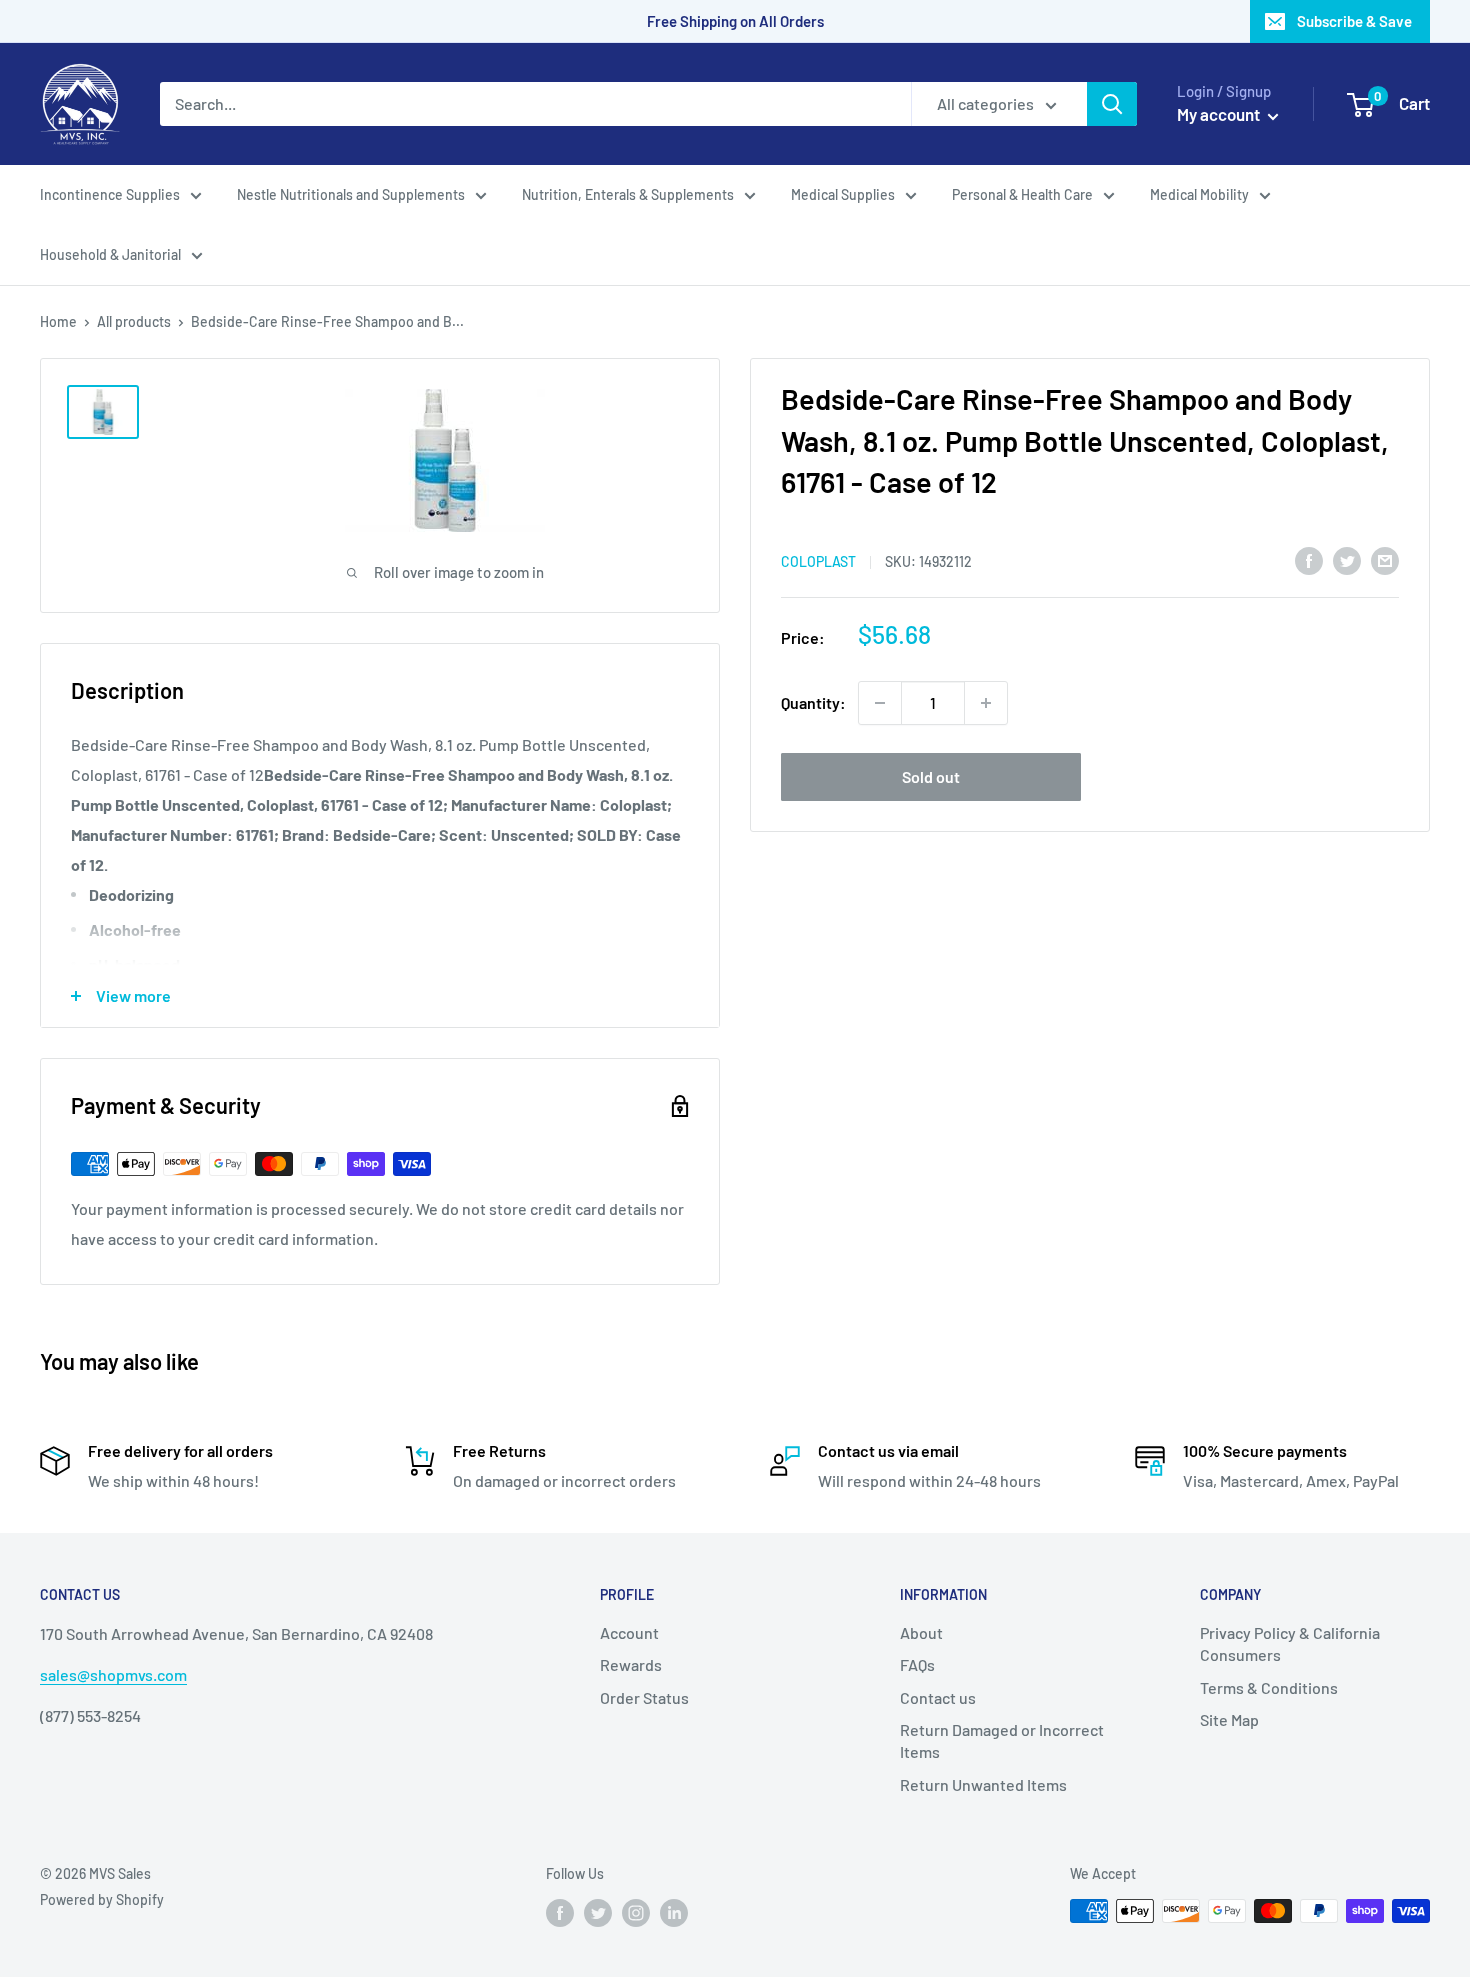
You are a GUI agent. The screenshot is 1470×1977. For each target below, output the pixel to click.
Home (58, 321)
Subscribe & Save (1354, 21)
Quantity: (813, 702)
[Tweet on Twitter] (1347, 559)
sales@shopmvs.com (113, 1674)
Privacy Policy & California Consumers (1290, 1643)
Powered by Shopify (102, 1899)
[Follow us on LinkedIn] (674, 1913)
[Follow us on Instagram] (636, 1913)
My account (1220, 114)
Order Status (644, 1697)
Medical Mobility (1199, 194)
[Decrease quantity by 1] (880, 703)
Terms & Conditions (1269, 1687)
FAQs (917, 1664)
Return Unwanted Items (983, 1784)
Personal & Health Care (1022, 194)
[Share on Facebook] (1309, 559)
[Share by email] (1385, 559)
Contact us (938, 1697)
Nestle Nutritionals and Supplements (351, 194)
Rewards (631, 1664)
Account (629, 1632)
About (921, 1632)
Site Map (1229, 1719)
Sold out (931, 776)
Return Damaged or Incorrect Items (1002, 1740)
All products (134, 321)
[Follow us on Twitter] (598, 1913)
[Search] (1112, 104)
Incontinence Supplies (110, 194)
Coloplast (818, 560)
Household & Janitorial (110, 254)
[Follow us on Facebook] (560, 1913)
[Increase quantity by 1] (986, 703)
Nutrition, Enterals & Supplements (628, 194)
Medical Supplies (843, 194)
